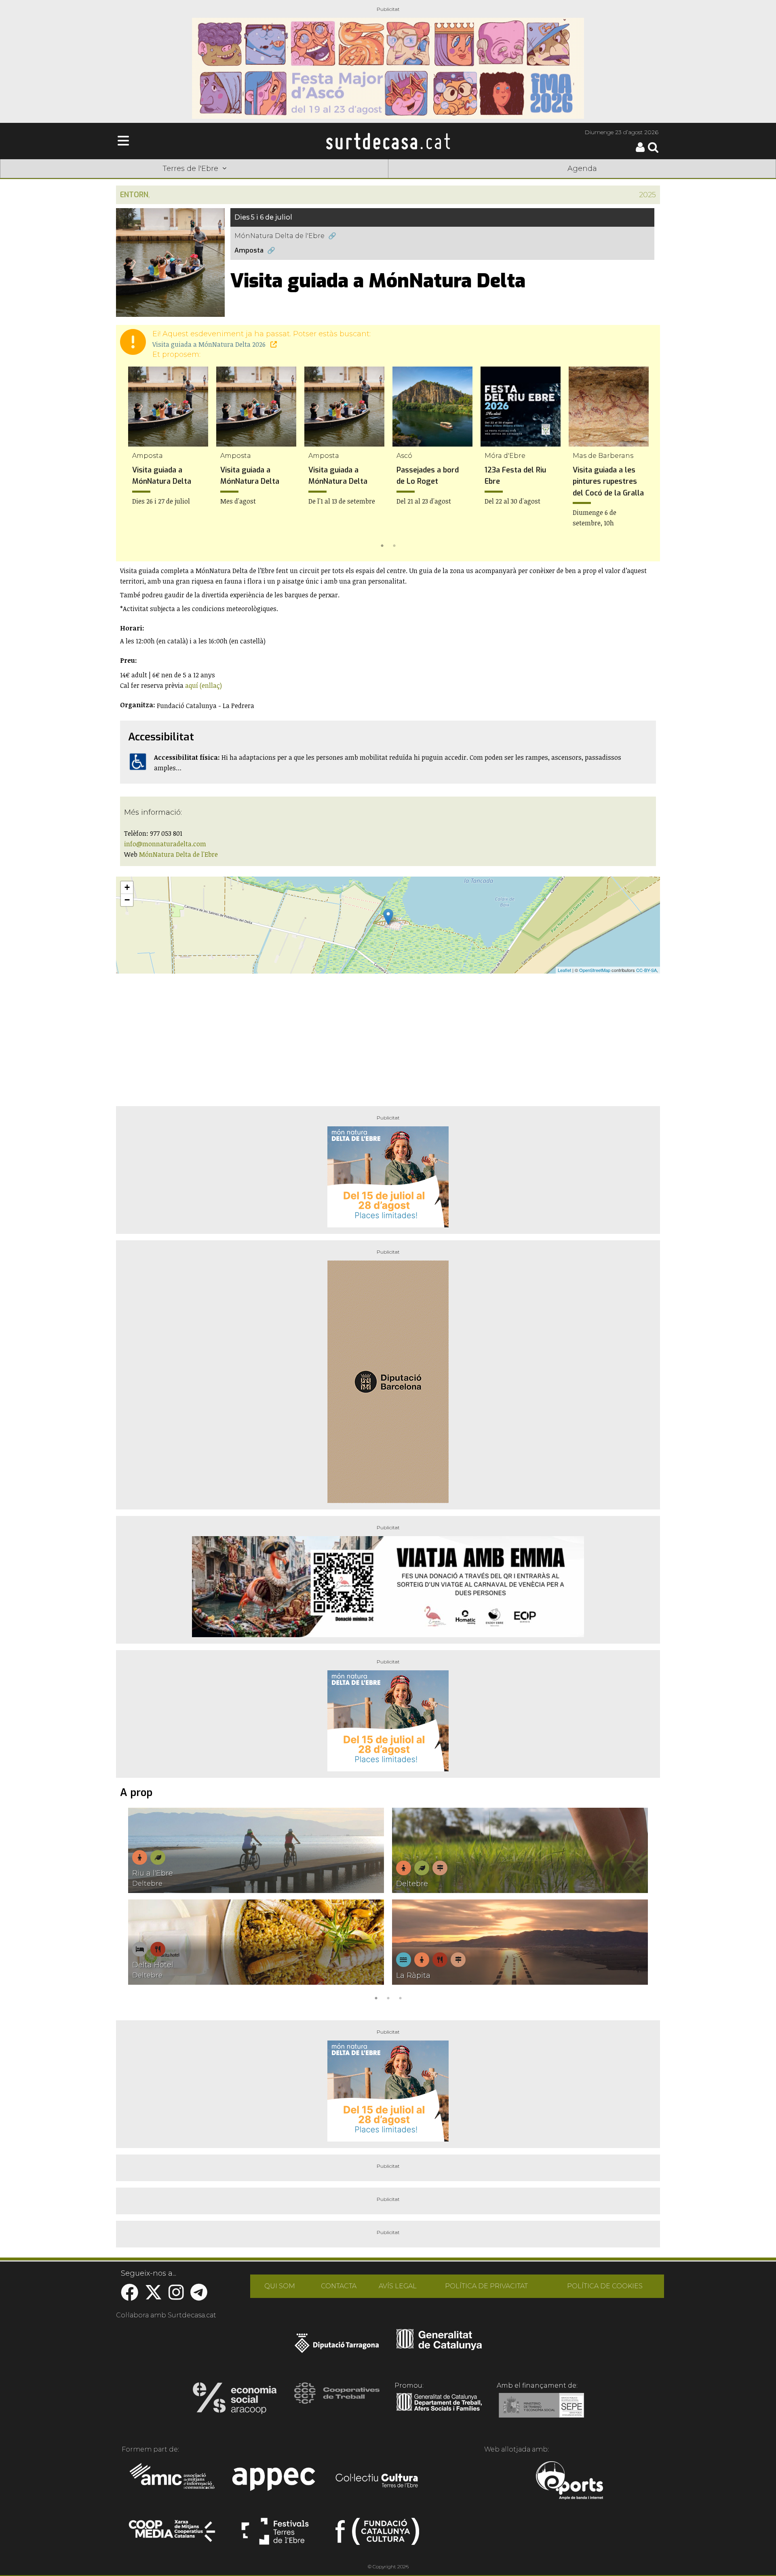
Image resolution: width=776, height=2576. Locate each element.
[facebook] (130, 2297)
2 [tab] (394, 545)
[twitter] (153, 2297)
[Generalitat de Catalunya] (439, 2347)
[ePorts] (569, 2481)
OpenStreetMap (595, 970)
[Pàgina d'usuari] (640, 150)
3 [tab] (400, 1997)
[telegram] (199, 2297)
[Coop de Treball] (337, 2401)
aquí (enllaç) (203, 685)
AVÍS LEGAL (398, 2286)
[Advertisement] (388, 1037)
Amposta (249, 250)
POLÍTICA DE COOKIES (605, 2286)
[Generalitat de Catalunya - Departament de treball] (439, 2411)
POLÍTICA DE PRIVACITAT (486, 2286)
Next (642, 459)
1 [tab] (382, 545)
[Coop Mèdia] (173, 2535)
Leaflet (564, 970)
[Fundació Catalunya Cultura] (377, 2535)
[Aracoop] (235, 2401)
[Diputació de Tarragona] (337, 2347)
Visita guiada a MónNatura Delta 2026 (210, 344)
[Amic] (173, 2481)
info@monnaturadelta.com (165, 844)
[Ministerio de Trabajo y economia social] (541, 2411)
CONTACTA (339, 2286)
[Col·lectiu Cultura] (377, 2481)
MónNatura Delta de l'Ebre (279, 236)
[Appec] (275, 2481)
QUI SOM (280, 2286)
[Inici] (388, 141)
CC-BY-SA (646, 970)
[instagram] (176, 2297)
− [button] (127, 900)
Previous (134, 459)
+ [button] (127, 887)
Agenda (582, 169)
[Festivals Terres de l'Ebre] (275, 2535)
